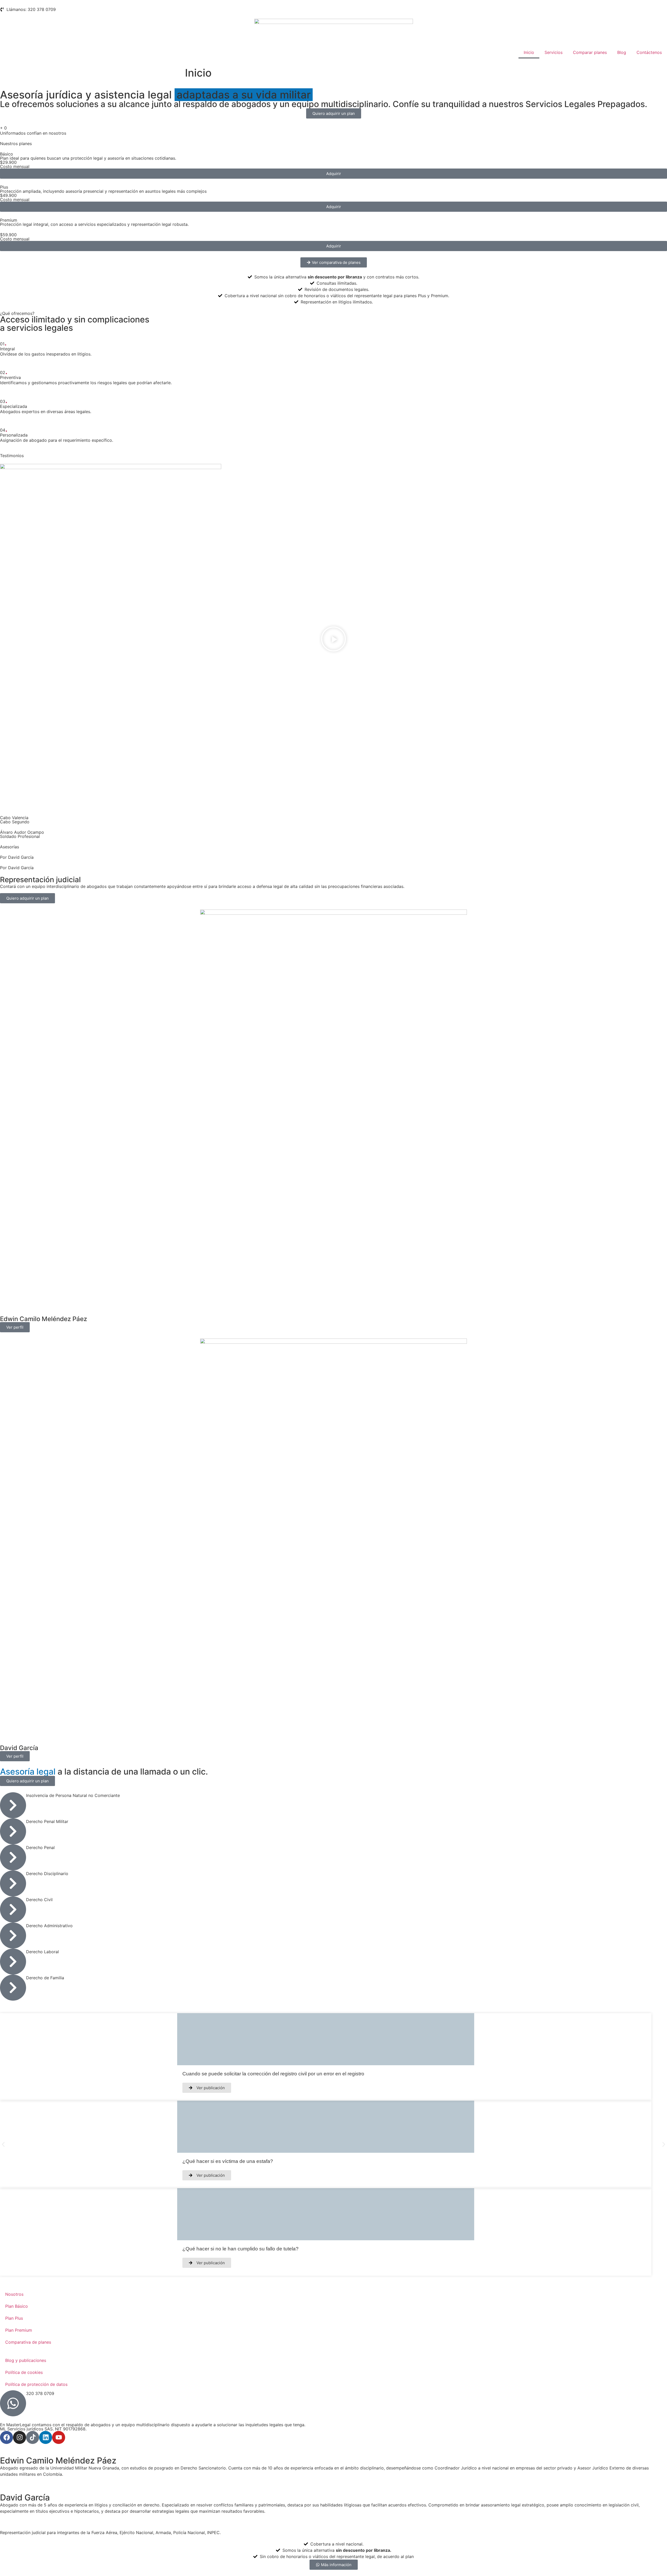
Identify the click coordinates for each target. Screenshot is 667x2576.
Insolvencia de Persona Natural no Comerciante (73, 1795)
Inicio (529, 52)
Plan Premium (19, 2330)
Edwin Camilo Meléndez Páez (44, 1319)
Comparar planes (590, 52)
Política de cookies (24, 2372)
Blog (622, 52)
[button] (333, 640)
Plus (4, 187)
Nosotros (14, 2294)
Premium (9, 220)
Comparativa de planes (28, 2342)
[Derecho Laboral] (13, 1962)
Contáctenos (649, 52)
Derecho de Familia (45, 1978)
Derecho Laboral (42, 1952)
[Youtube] (59, 2437)
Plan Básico (17, 2306)
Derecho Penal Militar (47, 1821)
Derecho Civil (39, 1900)
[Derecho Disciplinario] (13, 1883)
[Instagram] (20, 2437)
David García (19, 1748)
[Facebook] (7, 2437)
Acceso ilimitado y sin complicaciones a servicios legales (75, 324)
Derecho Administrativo (49, 1926)
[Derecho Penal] (13, 1857)
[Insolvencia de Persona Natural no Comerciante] (13, 1805)
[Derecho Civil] (13, 1909)
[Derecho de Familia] (13, 1988)
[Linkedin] (46, 2437)
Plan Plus (14, 2318)
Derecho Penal (40, 1847)
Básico (7, 154)
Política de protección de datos (36, 2384)
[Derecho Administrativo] (13, 1936)
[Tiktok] (33, 2437)
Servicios (554, 52)
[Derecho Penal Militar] (13, 1831)
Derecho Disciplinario (47, 1874)
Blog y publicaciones (26, 2360)
